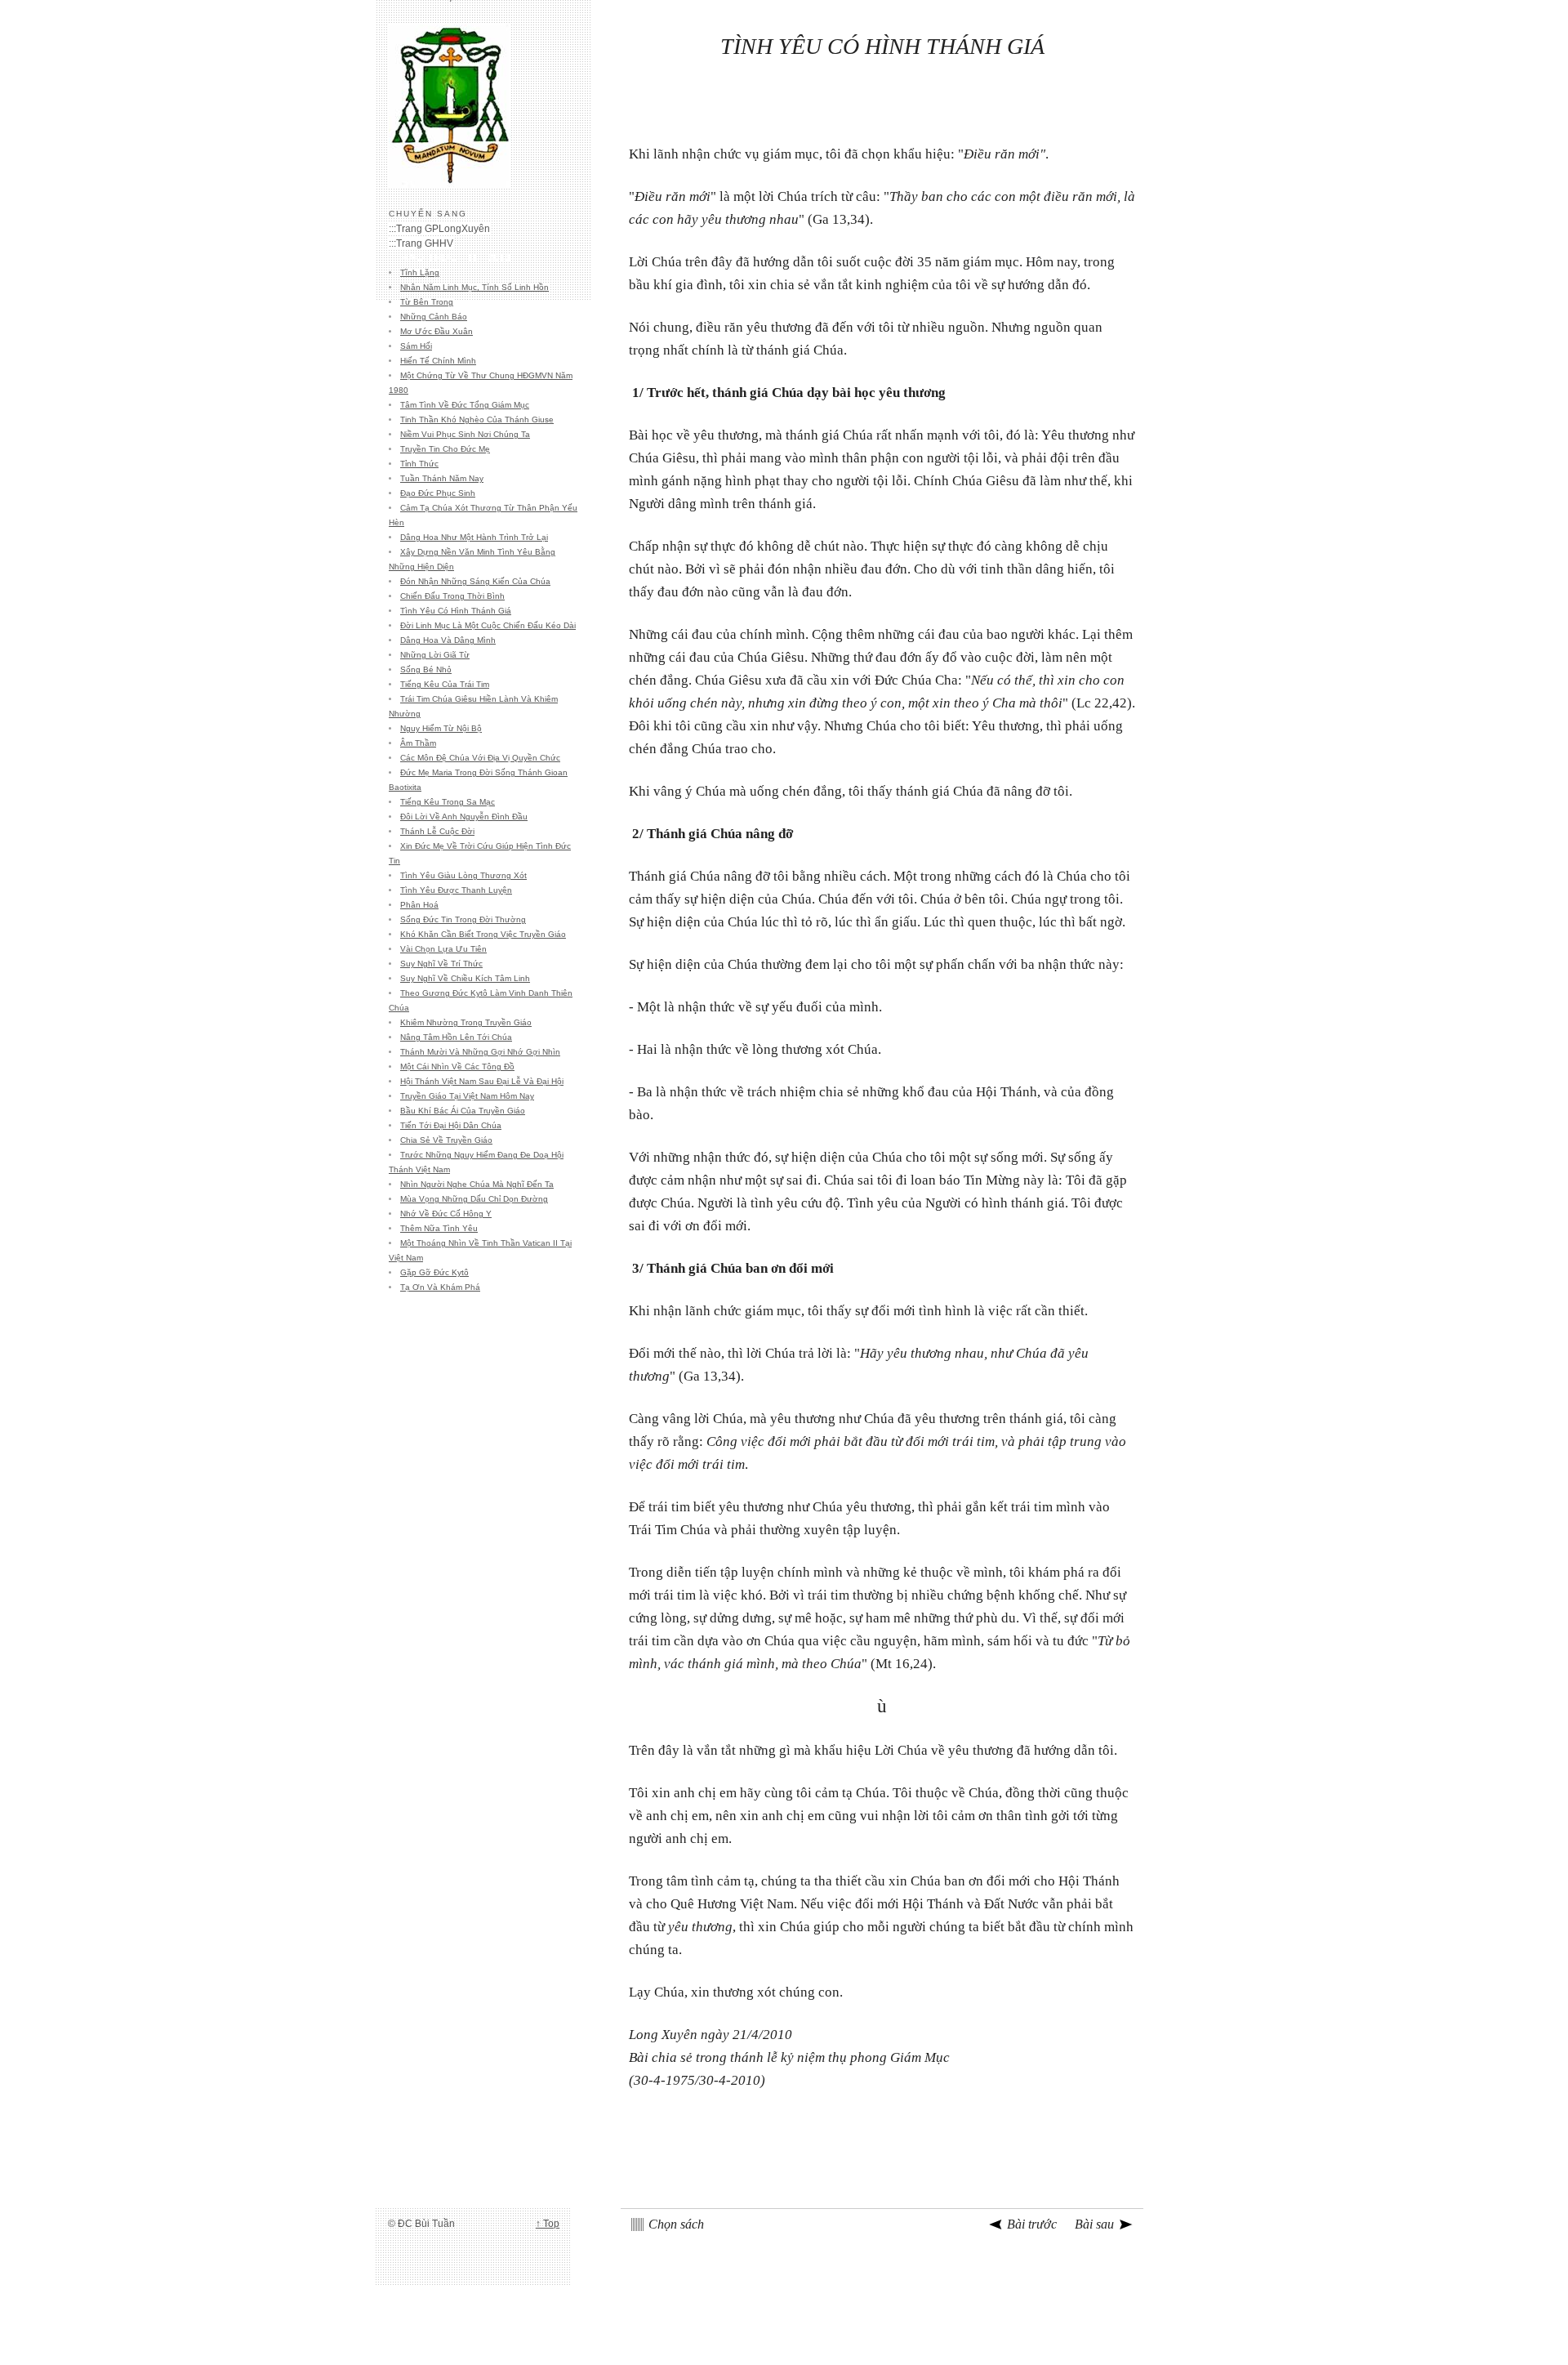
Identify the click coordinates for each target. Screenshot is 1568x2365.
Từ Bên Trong (427, 302)
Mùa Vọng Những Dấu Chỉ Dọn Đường (474, 1199)
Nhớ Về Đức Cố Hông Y (446, 1214)
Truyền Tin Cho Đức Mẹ (445, 449)
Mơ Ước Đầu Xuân (437, 331)
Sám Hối (416, 346)
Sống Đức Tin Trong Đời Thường (463, 919)
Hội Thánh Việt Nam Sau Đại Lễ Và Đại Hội (482, 1081)
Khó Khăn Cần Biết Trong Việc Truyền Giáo (483, 934)
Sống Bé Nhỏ (426, 669)
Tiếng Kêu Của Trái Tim (445, 684)
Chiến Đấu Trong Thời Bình (452, 596)
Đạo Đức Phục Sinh (438, 493)
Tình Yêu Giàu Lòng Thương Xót (463, 875)
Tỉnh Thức (419, 464)
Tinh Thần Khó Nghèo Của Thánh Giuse (477, 419)
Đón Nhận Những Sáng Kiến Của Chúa (475, 581)
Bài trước (1032, 2224)
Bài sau (1094, 2224)
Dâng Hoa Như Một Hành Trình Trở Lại (474, 537)
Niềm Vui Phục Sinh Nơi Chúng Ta (465, 434)
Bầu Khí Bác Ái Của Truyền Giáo (463, 1111)
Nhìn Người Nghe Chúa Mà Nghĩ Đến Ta (477, 1184)
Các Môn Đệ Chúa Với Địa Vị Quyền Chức (480, 758)
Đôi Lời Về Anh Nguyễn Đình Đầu (464, 817)
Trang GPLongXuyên (443, 229)
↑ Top (548, 2224)
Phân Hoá (419, 905)
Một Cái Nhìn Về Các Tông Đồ (457, 1066)
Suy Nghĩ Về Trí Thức (441, 964)
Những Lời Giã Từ (435, 655)
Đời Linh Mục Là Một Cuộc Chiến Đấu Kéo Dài (488, 625)
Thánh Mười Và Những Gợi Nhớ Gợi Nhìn (480, 1052)
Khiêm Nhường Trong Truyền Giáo (466, 1022)
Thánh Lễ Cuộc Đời (437, 831)
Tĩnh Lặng (420, 272)
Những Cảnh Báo (434, 317)
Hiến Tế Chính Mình (438, 361)
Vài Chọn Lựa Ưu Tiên (443, 949)
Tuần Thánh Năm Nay (442, 478)
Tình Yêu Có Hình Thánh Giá (456, 611)
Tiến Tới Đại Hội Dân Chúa (451, 1125)
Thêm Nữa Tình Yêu (439, 1228)
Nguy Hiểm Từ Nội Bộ (441, 728)
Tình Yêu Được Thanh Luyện (456, 890)
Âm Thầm (418, 743)
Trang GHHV (425, 243)
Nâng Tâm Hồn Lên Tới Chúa (456, 1037)
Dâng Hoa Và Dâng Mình (448, 640)
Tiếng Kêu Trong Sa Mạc (448, 802)
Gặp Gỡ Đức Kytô (434, 1272)
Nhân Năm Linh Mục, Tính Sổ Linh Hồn (474, 287)
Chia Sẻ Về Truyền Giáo (446, 1140)
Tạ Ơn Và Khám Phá (440, 1287)
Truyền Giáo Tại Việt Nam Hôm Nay (467, 1096)
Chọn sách (676, 2224)
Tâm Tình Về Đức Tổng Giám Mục (465, 405)
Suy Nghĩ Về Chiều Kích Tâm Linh (465, 978)
